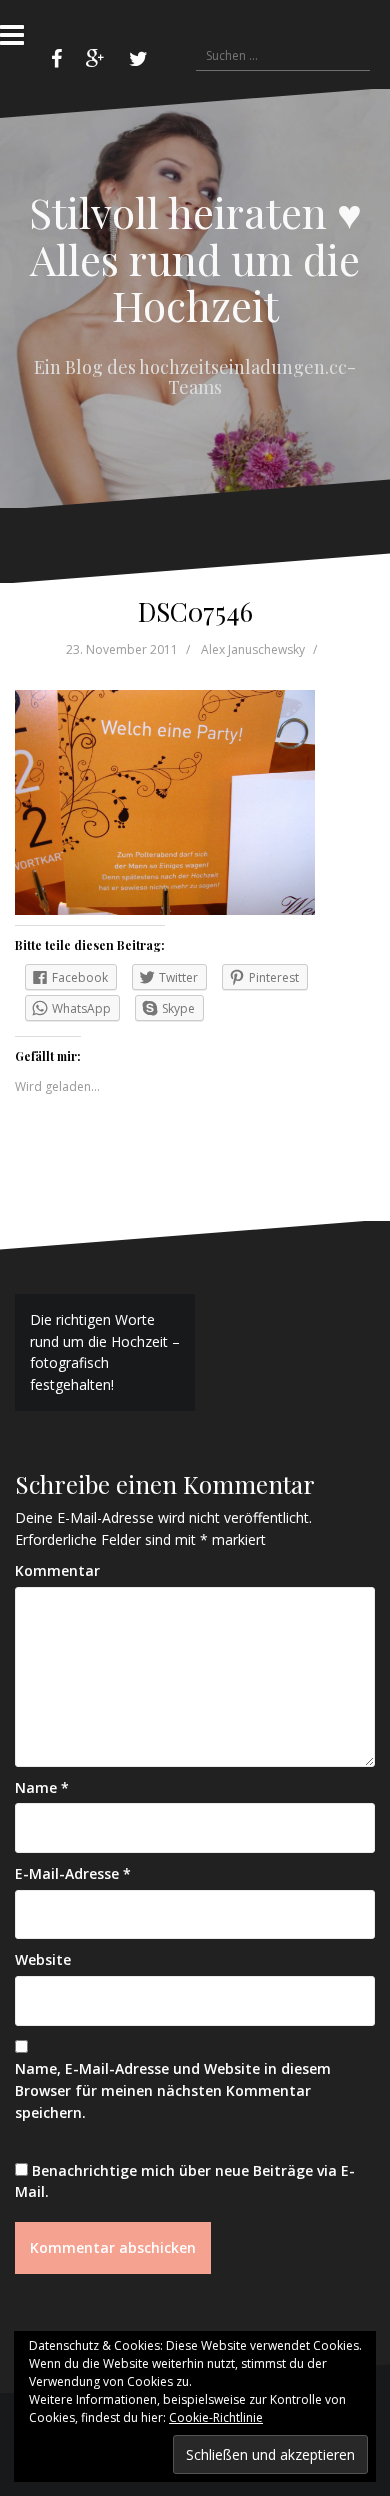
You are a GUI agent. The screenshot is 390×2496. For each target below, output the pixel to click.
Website (43, 1959)
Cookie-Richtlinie (216, 2417)
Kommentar (57, 1570)
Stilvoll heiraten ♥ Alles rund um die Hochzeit (195, 258)
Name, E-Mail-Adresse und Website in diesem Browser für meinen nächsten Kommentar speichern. (173, 2090)
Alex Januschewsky (253, 649)
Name (42, 1787)
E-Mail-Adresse (73, 1873)
